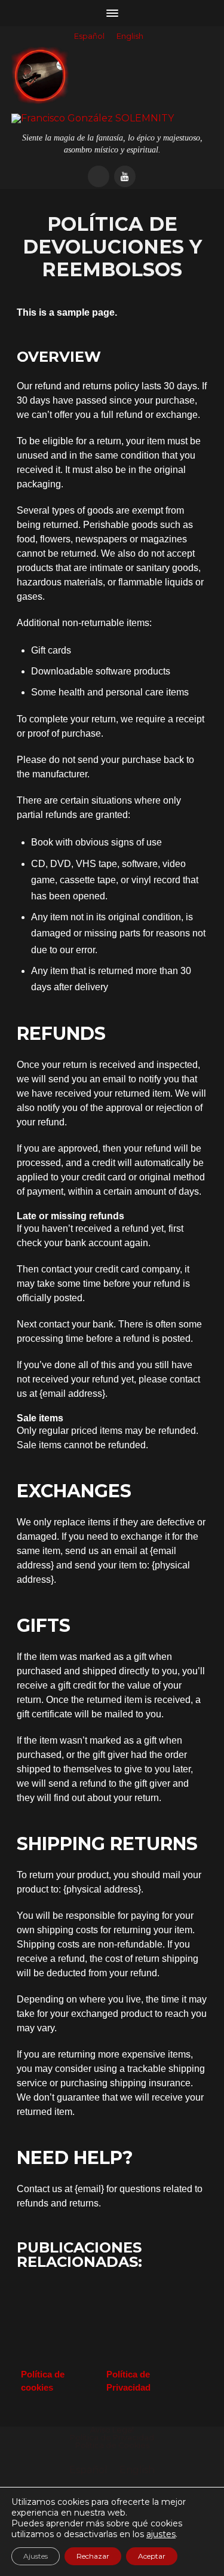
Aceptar (152, 2556)
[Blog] (99, 176)
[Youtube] (125, 176)
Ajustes (36, 2556)
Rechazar (93, 2556)
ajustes (161, 2534)
